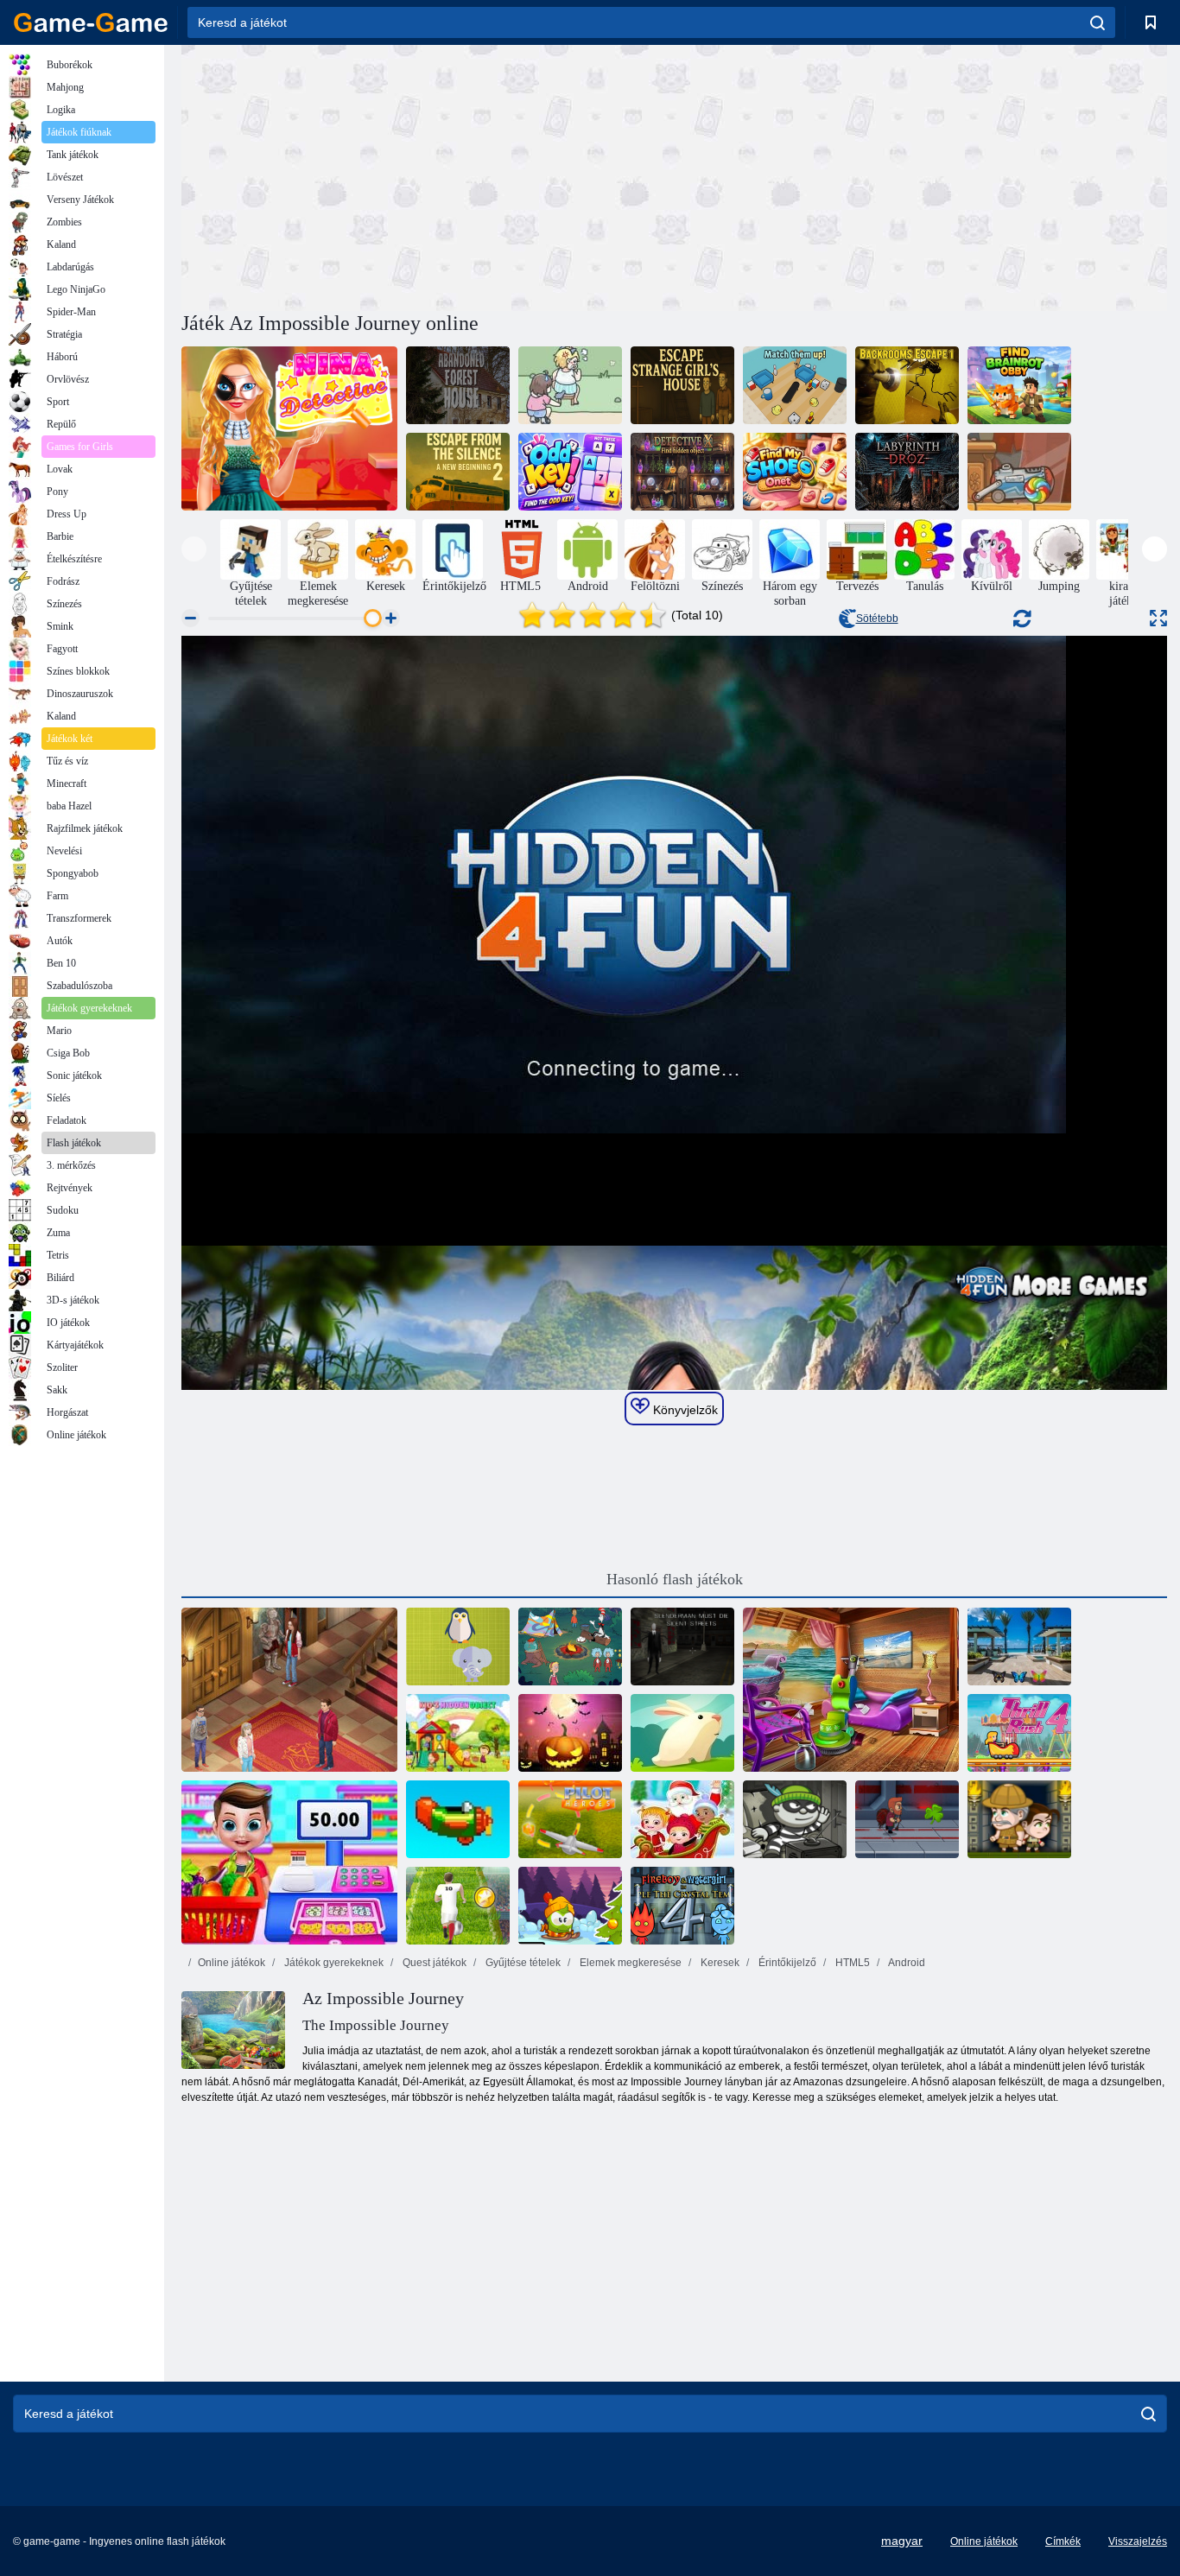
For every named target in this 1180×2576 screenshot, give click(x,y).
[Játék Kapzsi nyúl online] (682, 1733)
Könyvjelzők (684, 1410)
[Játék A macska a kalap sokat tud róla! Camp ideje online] (570, 1646)
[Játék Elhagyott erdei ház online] (458, 385)
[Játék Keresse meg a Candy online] (1019, 472)
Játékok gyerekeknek (333, 1963)
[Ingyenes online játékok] (91, 22)
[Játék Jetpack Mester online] (907, 1819)
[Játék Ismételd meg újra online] (458, 1819)
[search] (1098, 22)
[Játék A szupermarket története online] (289, 1862)
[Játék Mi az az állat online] (458, 1646)
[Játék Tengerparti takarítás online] (851, 1690)
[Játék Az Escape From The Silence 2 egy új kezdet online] (458, 472)
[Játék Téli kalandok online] (570, 1906)
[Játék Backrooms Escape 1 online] (907, 385)
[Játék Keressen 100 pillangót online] (1019, 1646)
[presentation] (194, 549)
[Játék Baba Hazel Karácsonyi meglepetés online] (682, 1819)
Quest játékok (433, 1963)
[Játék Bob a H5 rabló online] (795, 1819)
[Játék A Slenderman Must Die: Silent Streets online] (682, 1646)
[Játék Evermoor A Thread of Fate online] (289, 1690)
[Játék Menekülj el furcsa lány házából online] (682, 385)
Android (906, 1963)
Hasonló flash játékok (675, 1579)
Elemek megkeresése (629, 1963)
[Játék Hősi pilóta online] (570, 1819)
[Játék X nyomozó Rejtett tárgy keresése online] (682, 472)
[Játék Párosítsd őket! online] (795, 385)
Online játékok (232, 1963)
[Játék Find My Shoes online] (795, 472)
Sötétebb (877, 619)
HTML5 (851, 1963)
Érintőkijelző (786, 1963)
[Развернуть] (1158, 618)
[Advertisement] (428, 175)
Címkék (1063, 2541)
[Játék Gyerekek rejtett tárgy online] (458, 1733)
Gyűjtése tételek (522, 1963)
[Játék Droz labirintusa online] (907, 472)
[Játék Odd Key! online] (570, 472)
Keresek (719, 1963)
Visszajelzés (1138, 2541)
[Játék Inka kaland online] (1019, 1819)
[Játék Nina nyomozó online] (289, 428)
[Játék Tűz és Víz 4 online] (682, 1906)
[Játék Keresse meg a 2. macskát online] (570, 385)
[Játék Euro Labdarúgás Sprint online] (458, 1906)
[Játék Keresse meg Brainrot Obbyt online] (1019, 385)
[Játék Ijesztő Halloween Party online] (570, 1733)
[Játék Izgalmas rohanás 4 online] (1019, 1733)
